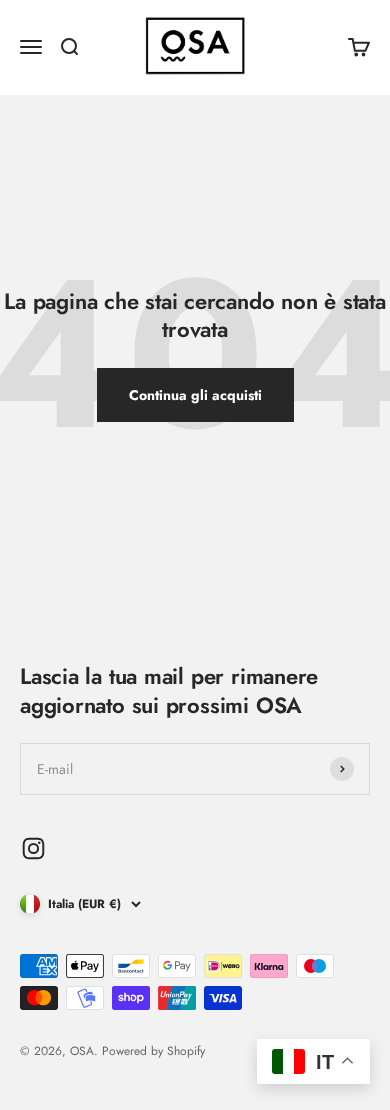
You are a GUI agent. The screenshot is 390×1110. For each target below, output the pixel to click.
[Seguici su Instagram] (33, 848)
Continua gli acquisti (195, 395)
